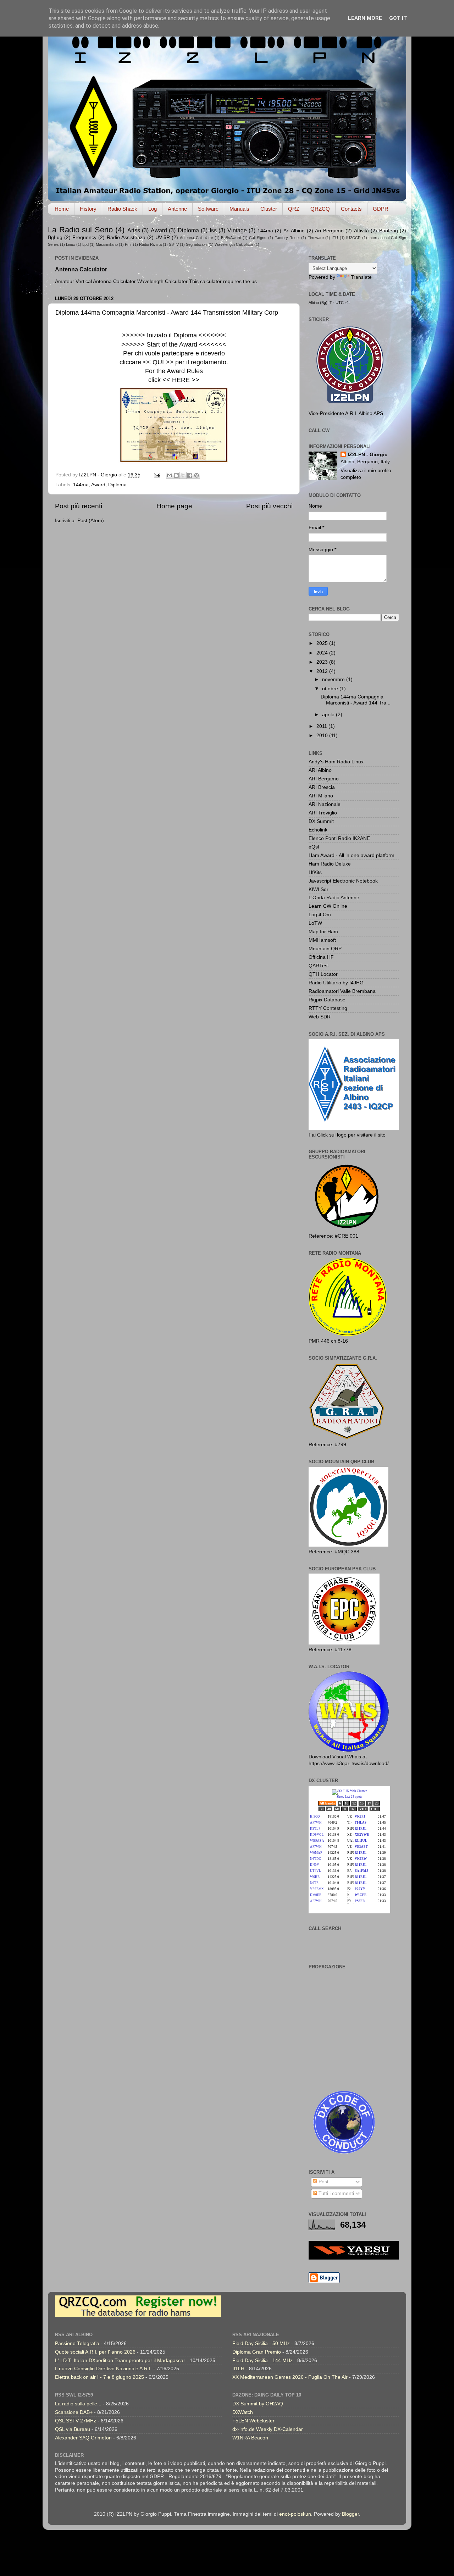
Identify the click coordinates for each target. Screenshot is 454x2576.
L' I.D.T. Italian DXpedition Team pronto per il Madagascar (120, 2361)
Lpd (85, 244)
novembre (334, 679)
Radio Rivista (150, 244)
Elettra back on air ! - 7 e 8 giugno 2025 (99, 2377)
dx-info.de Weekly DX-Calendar (268, 2429)
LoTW (315, 923)
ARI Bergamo (324, 779)
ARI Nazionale (325, 804)
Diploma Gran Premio (257, 2352)
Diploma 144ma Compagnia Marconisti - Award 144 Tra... (356, 700)
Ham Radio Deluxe (330, 864)
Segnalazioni (197, 244)
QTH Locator (323, 974)
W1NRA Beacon (250, 2438)
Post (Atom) (91, 521)
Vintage (237, 230)
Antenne (177, 209)
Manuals (239, 209)
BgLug (55, 237)
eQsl (314, 847)
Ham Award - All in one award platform (351, 855)
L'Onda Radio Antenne (334, 898)
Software (208, 209)
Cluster (269, 209)
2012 (323, 671)
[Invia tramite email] (170, 475)
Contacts (351, 209)
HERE (181, 380)
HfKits (315, 872)
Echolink (318, 830)
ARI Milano (321, 796)
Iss (213, 230)
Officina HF (321, 957)
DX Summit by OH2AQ (258, 2404)
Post (323, 2182)
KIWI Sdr (319, 889)
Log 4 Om (320, 915)
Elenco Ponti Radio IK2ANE (339, 838)
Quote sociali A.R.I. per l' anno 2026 (95, 2352)
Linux (71, 244)
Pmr (128, 244)
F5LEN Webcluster (253, 2421)
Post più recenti (79, 506)
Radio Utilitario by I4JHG (336, 983)
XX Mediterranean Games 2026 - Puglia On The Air (290, 2377)
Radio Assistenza (126, 237)
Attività (361, 231)
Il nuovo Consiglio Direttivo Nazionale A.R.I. (103, 2369)
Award (159, 230)
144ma (265, 231)
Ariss (134, 230)
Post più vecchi (269, 506)
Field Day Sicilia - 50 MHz (261, 2343)
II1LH (238, 2369)
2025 (323, 643)
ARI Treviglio (323, 813)
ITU (335, 238)
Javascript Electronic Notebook (343, 881)
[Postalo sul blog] (176, 475)
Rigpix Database (327, 1000)
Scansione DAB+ (74, 2412)
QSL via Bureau (73, 2429)
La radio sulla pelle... (78, 2404)
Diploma (188, 230)
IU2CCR (353, 238)
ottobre (331, 689)
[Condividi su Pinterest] (196, 475)
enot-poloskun (295, 2514)
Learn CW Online (328, 906)
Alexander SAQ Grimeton (83, 2438)
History (88, 209)
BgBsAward (231, 238)
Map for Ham (323, 932)
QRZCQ (320, 209)
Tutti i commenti (336, 2193)
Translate (361, 277)
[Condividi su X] (183, 475)
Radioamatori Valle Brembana (342, 991)
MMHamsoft (322, 940)
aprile (329, 715)
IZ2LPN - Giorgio (368, 455)
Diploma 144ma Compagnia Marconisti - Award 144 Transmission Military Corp (167, 313)
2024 (323, 653)
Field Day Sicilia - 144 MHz (262, 2361)
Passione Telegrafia (77, 2343)
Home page (174, 506)
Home (62, 209)
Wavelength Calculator (234, 244)
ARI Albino (320, 770)
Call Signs (258, 238)
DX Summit (321, 821)
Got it (398, 18)
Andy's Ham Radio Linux (336, 762)
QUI (158, 362)
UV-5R (163, 237)
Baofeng (389, 231)
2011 (322, 726)
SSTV (174, 244)
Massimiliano (107, 244)
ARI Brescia (322, 787)
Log (153, 209)
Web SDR (320, 1017)
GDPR (381, 209)
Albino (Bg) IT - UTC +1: (329, 303)
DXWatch (243, 2412)
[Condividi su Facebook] (190, 475)
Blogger (350, 2514)
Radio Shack (122, 209)
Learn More (365, 18)
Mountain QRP (325, 949)
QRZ (294, 209)
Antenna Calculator (196, 238)
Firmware (316, 238)
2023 (323, 662)
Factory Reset (287, 238)
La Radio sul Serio (80, 230)
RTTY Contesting (328, 1008)
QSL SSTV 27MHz (76, 2421)
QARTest (319, 966)
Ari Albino (294, 231)
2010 (323, 736)
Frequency (84, 237)
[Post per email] (157, 475)
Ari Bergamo (329, 231)
